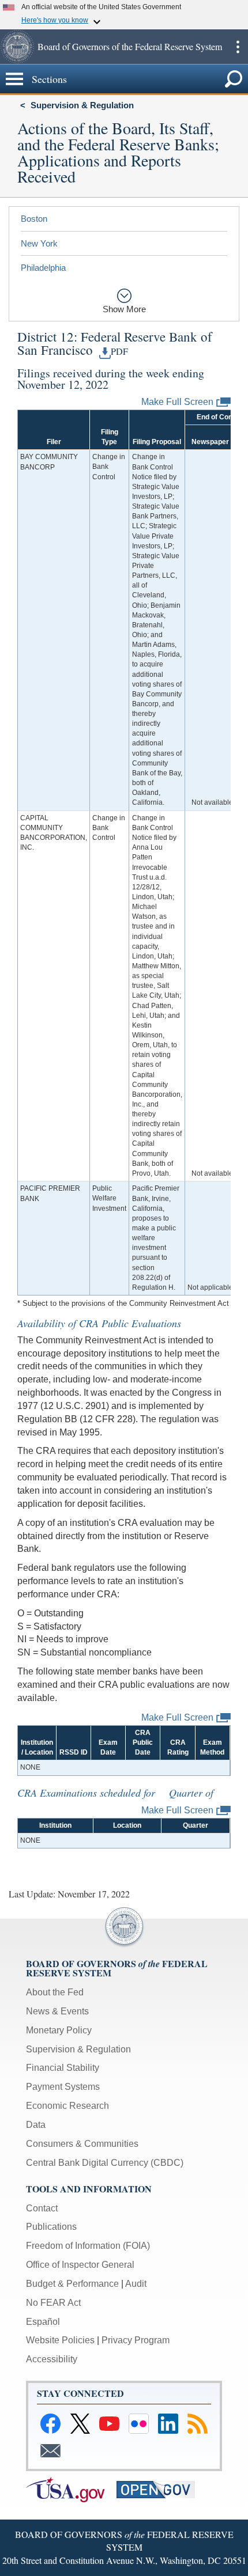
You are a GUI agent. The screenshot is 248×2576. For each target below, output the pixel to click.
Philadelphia (43, 268)
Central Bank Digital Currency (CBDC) (105, 2163)
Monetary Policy (59, 2030)
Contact (42, 2208)
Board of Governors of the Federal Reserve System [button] (130, 46)
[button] (17, 47)
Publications (51, 2227)
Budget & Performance (72, 2284)
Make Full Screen (177, 402)
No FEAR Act (53, 2303)
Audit (136, 2284)
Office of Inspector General (80, 2265)
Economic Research (67, 2106)
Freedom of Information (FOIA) (88, 2246)
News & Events (57, 2011)
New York (39, 243)
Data (36, 2125)
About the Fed (55, 1992)
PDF (119, 351)
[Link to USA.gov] (71, 2489)
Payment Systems (63, 2087)
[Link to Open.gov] (161, 2489)
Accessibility (52, 2359)
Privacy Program (136, 2340)
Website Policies (60, 2340)
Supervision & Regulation (82, 105)
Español (43, 2322)
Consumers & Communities (82, 2144)
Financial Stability (63, 2068)
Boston (34, 219)
